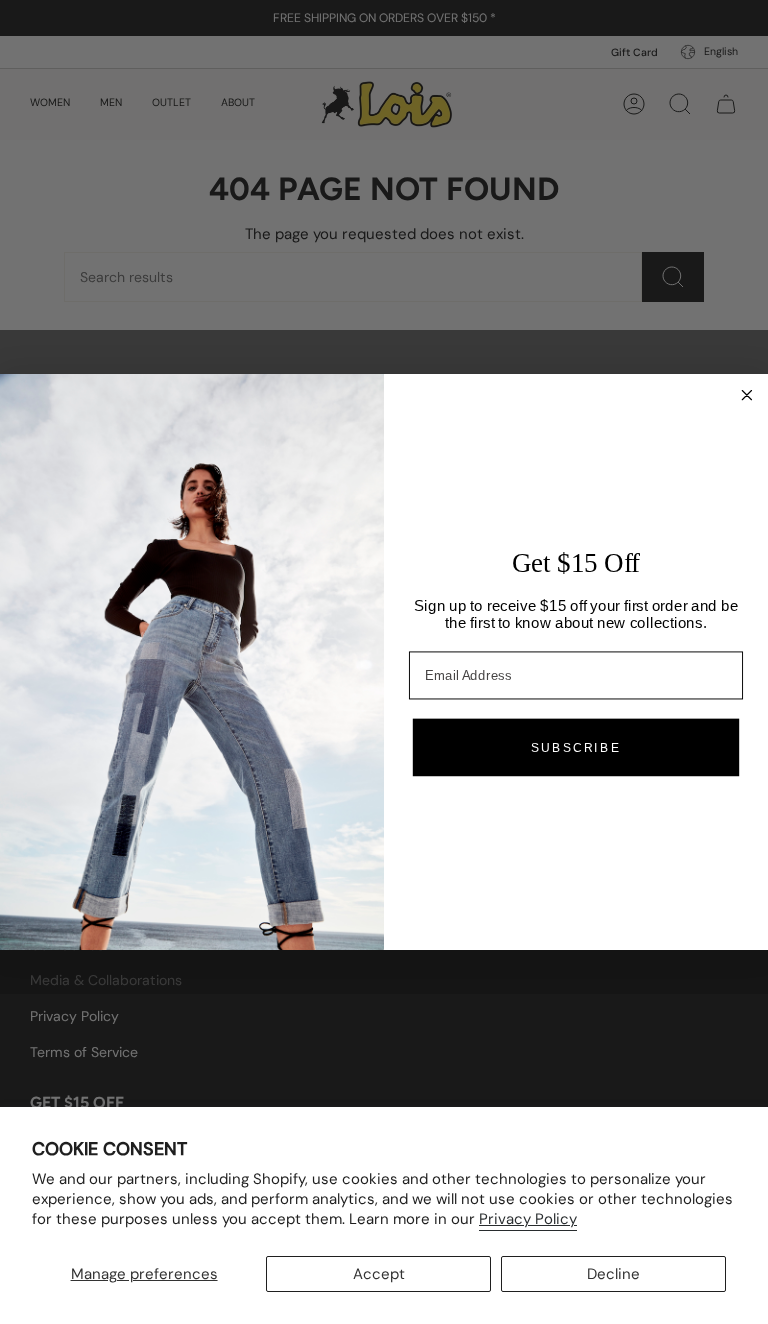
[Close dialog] (746, 395)
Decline (613, 1274)
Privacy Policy (528, 1219)
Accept (379, 1274)
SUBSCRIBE (576, 747)
